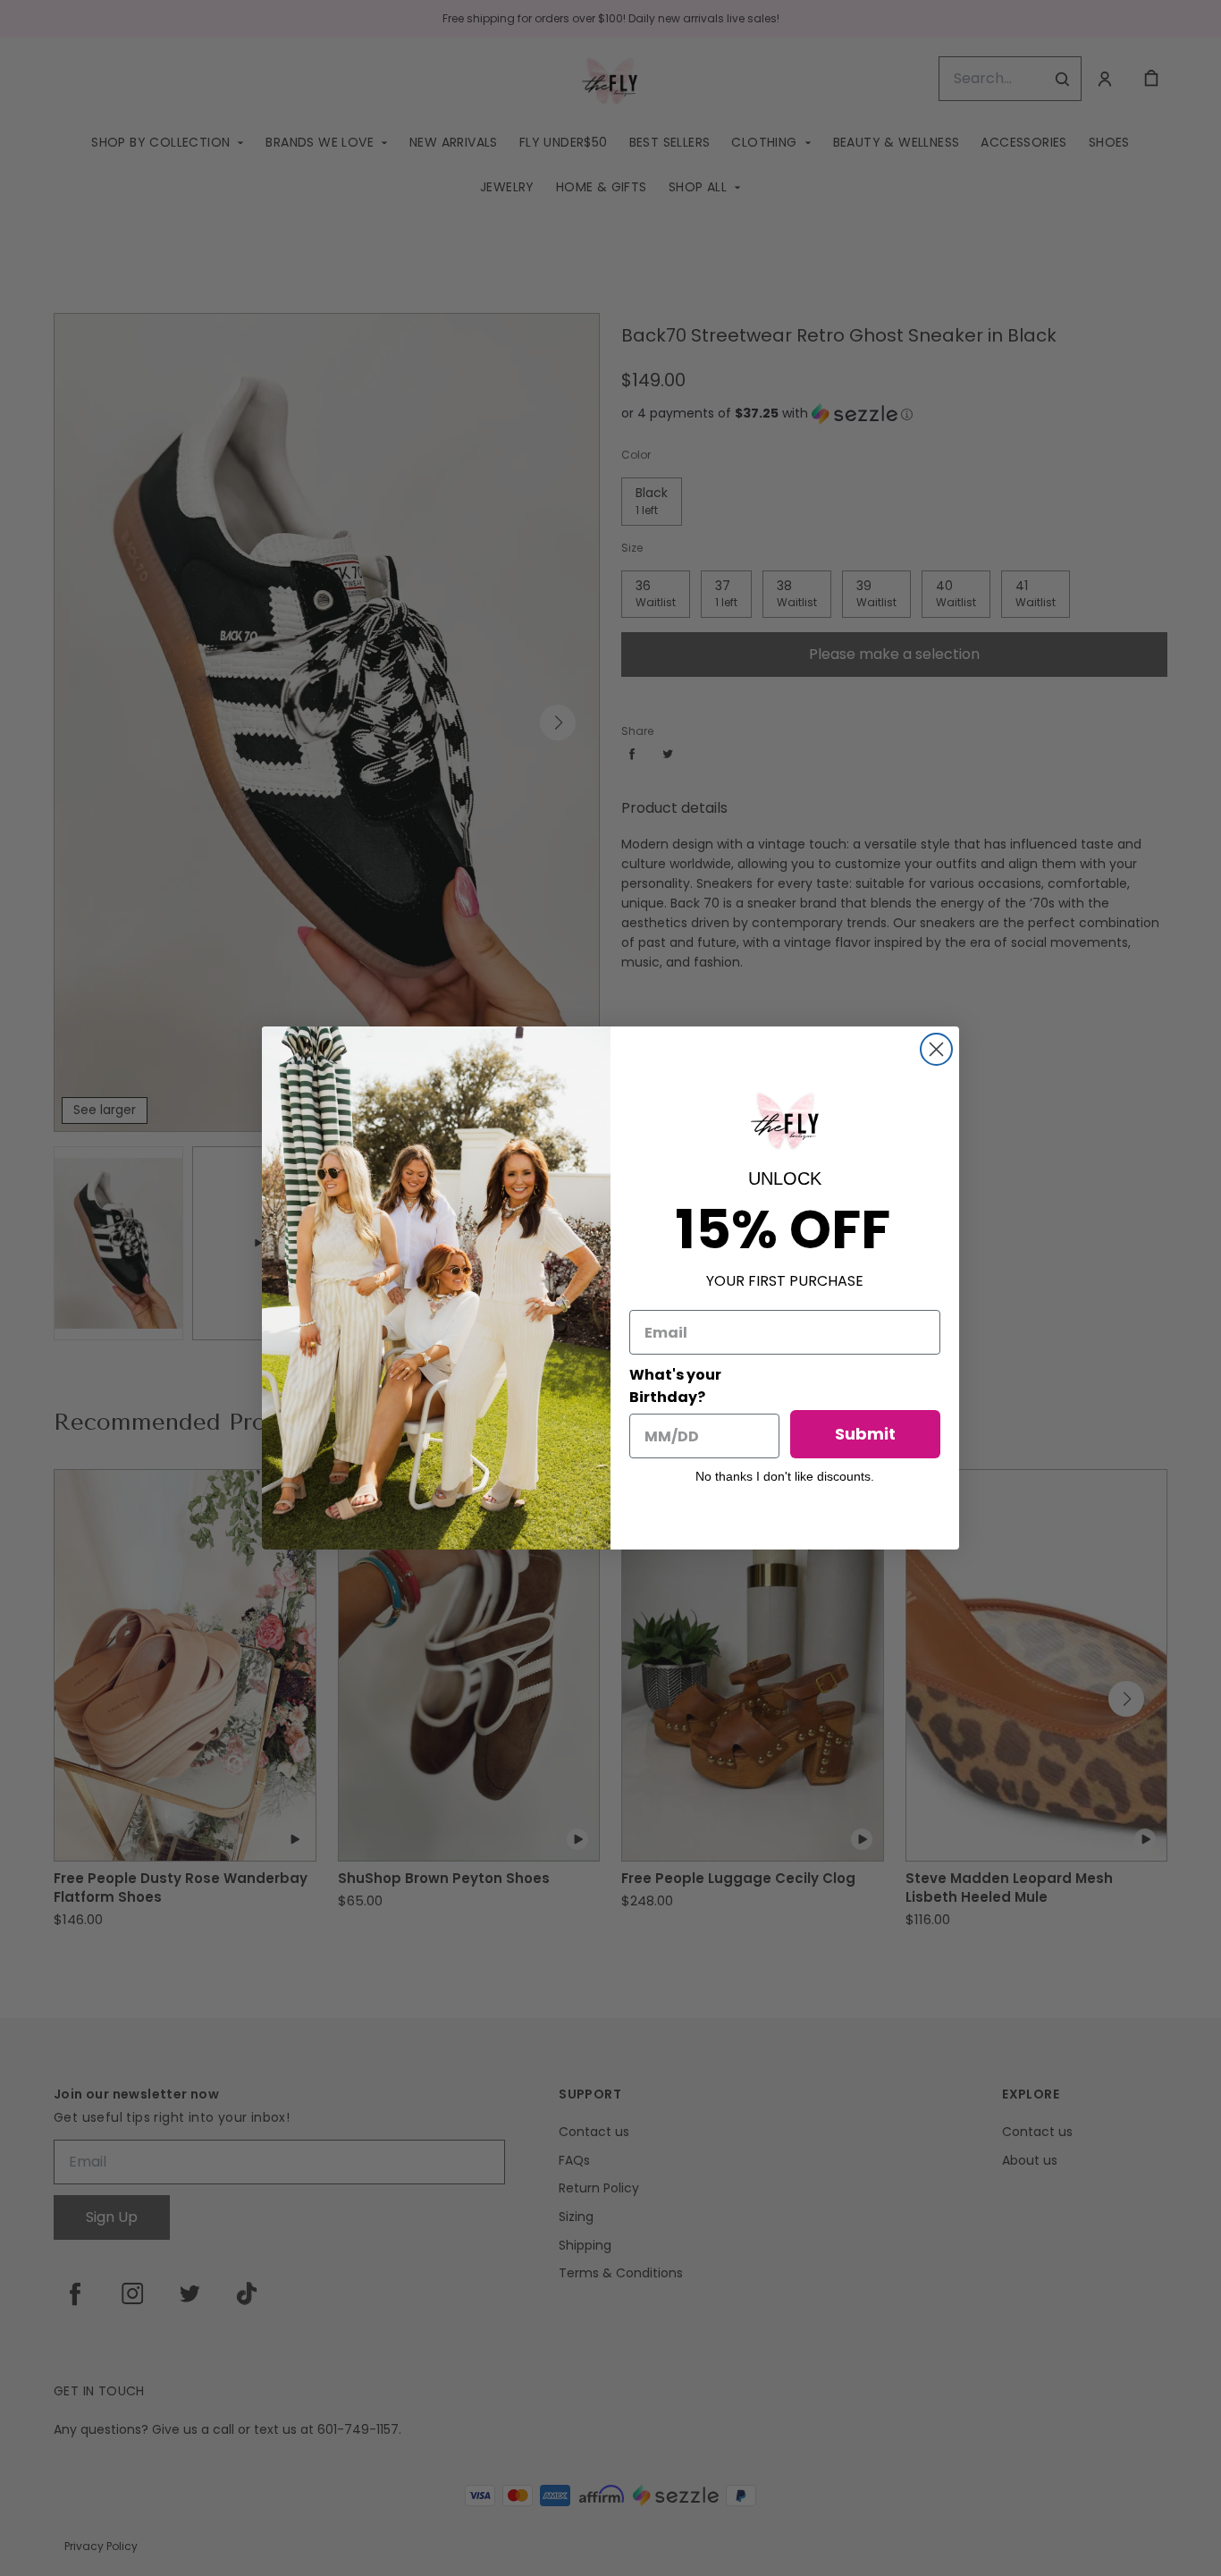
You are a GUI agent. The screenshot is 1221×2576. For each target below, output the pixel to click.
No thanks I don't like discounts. (785, 1476)
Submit (865, 1434)
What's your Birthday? (675, 1386)
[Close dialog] (936, 1049)
